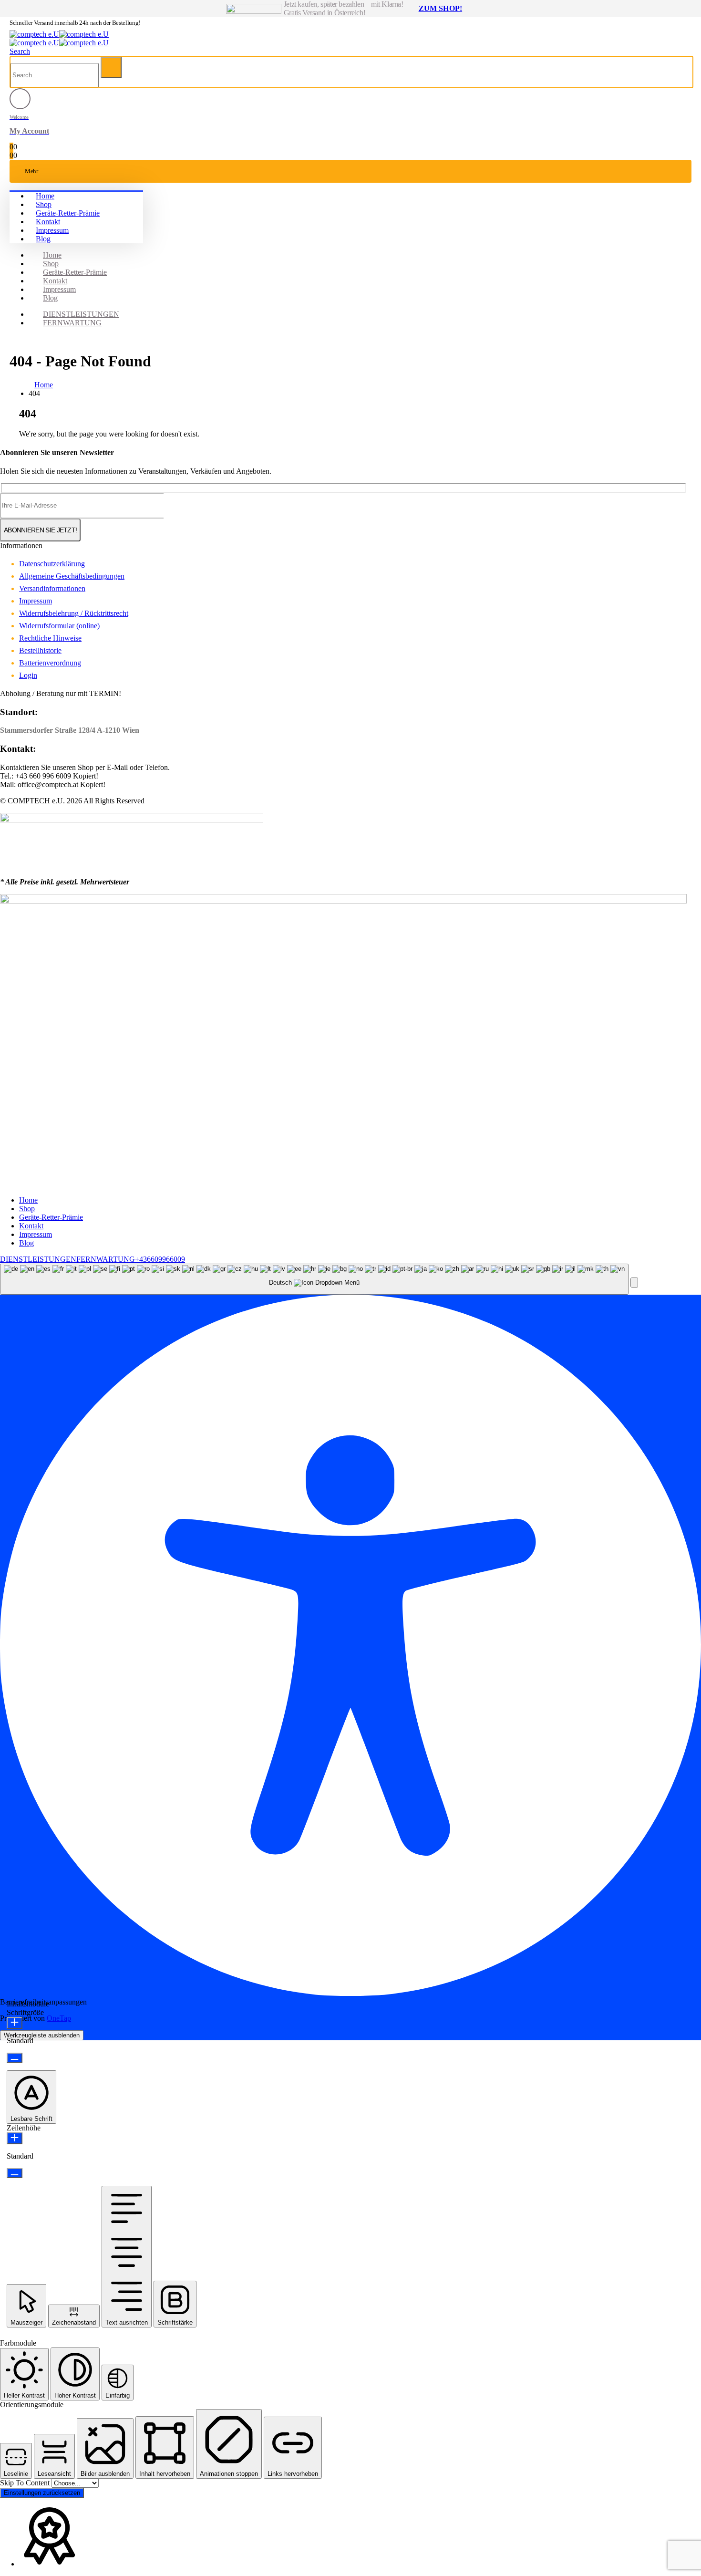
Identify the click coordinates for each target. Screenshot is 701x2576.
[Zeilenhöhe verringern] (15, 2173)
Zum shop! (440, 8)
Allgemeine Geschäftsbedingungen (72, 576)
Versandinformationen (52, 588)
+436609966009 (160, 1259)
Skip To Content (26, 2483)
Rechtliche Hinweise (50, 638)
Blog (43, 239)
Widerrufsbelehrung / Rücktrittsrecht (74, 613)
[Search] (111, 68)
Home (45, 196)
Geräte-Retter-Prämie (68, 213)
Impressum (52, 230)
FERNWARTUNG (72, 323)
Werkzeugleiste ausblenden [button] (42, 2035)
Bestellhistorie (40, 650)
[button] (20, 51)
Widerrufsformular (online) (59, 626)
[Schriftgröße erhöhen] (15, 2023)
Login (28, 675)
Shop (44, 204)
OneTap (59, 2018)
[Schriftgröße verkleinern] (15, 2058)
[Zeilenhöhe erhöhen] (15, 2138)
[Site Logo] (59, 34)
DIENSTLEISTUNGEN (81, 314)
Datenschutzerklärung (52, 564)
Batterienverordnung (50, 663)
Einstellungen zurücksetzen (42, 2493)
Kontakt (48, 222)
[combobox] (314, 1279)
